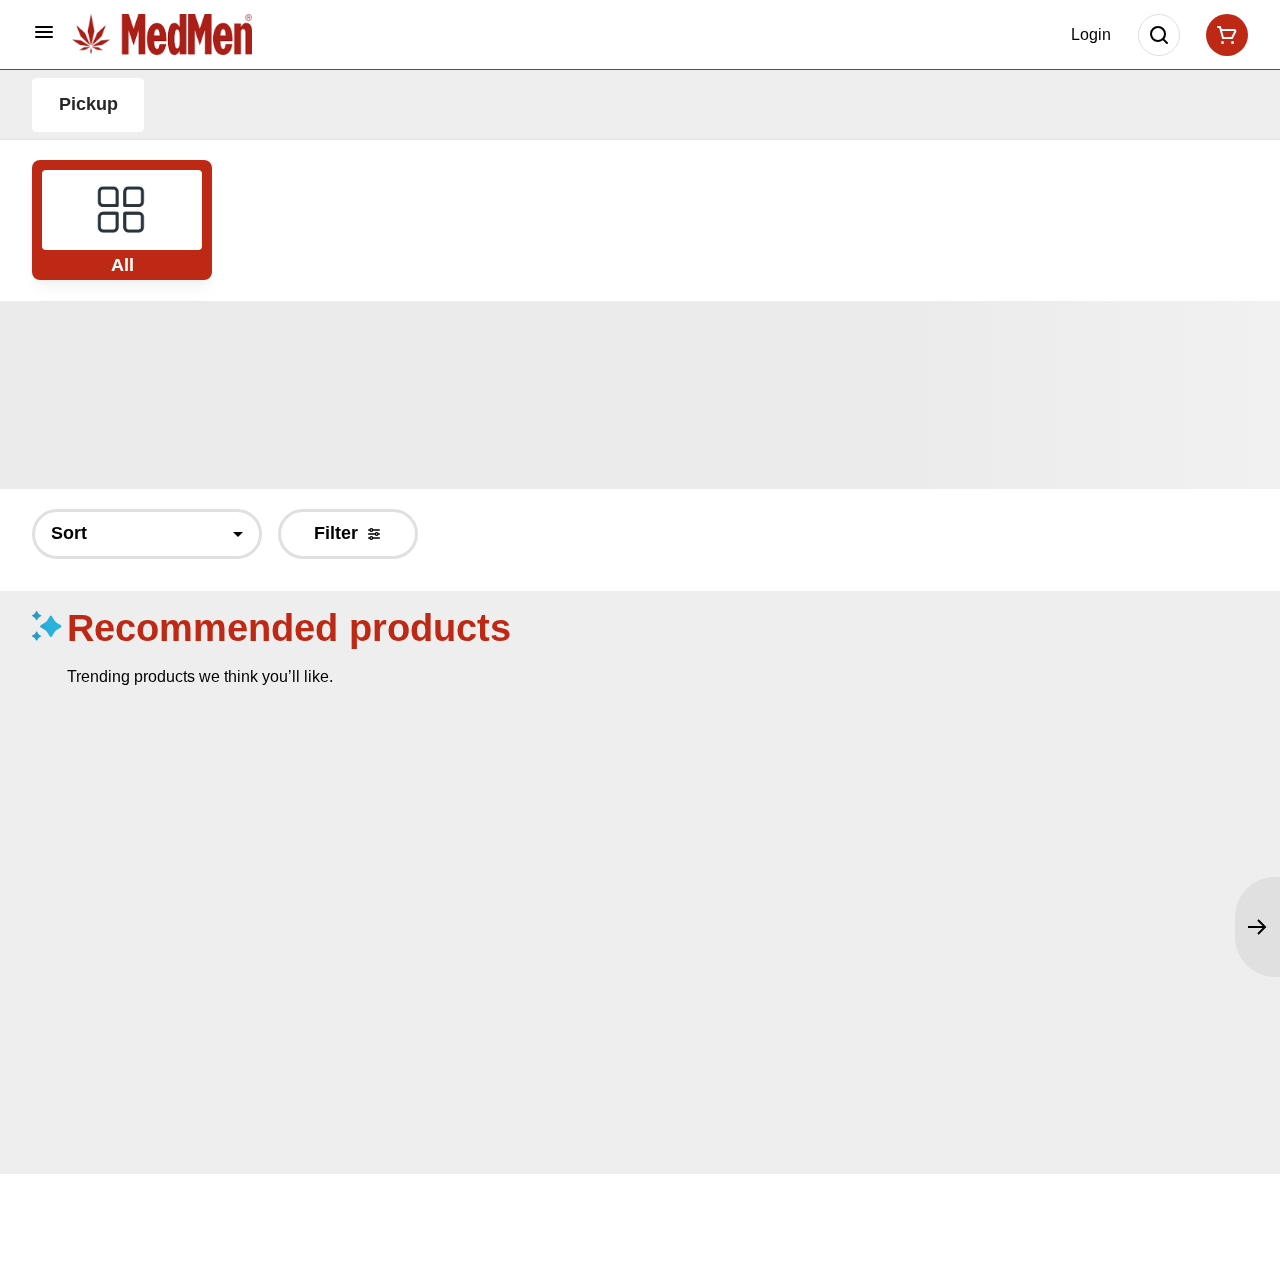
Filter (336, 533)
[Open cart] (1223, 35)
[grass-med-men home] (162, 34)
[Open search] (1159, 35)
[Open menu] (44, 32)
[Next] (1257, 927)
